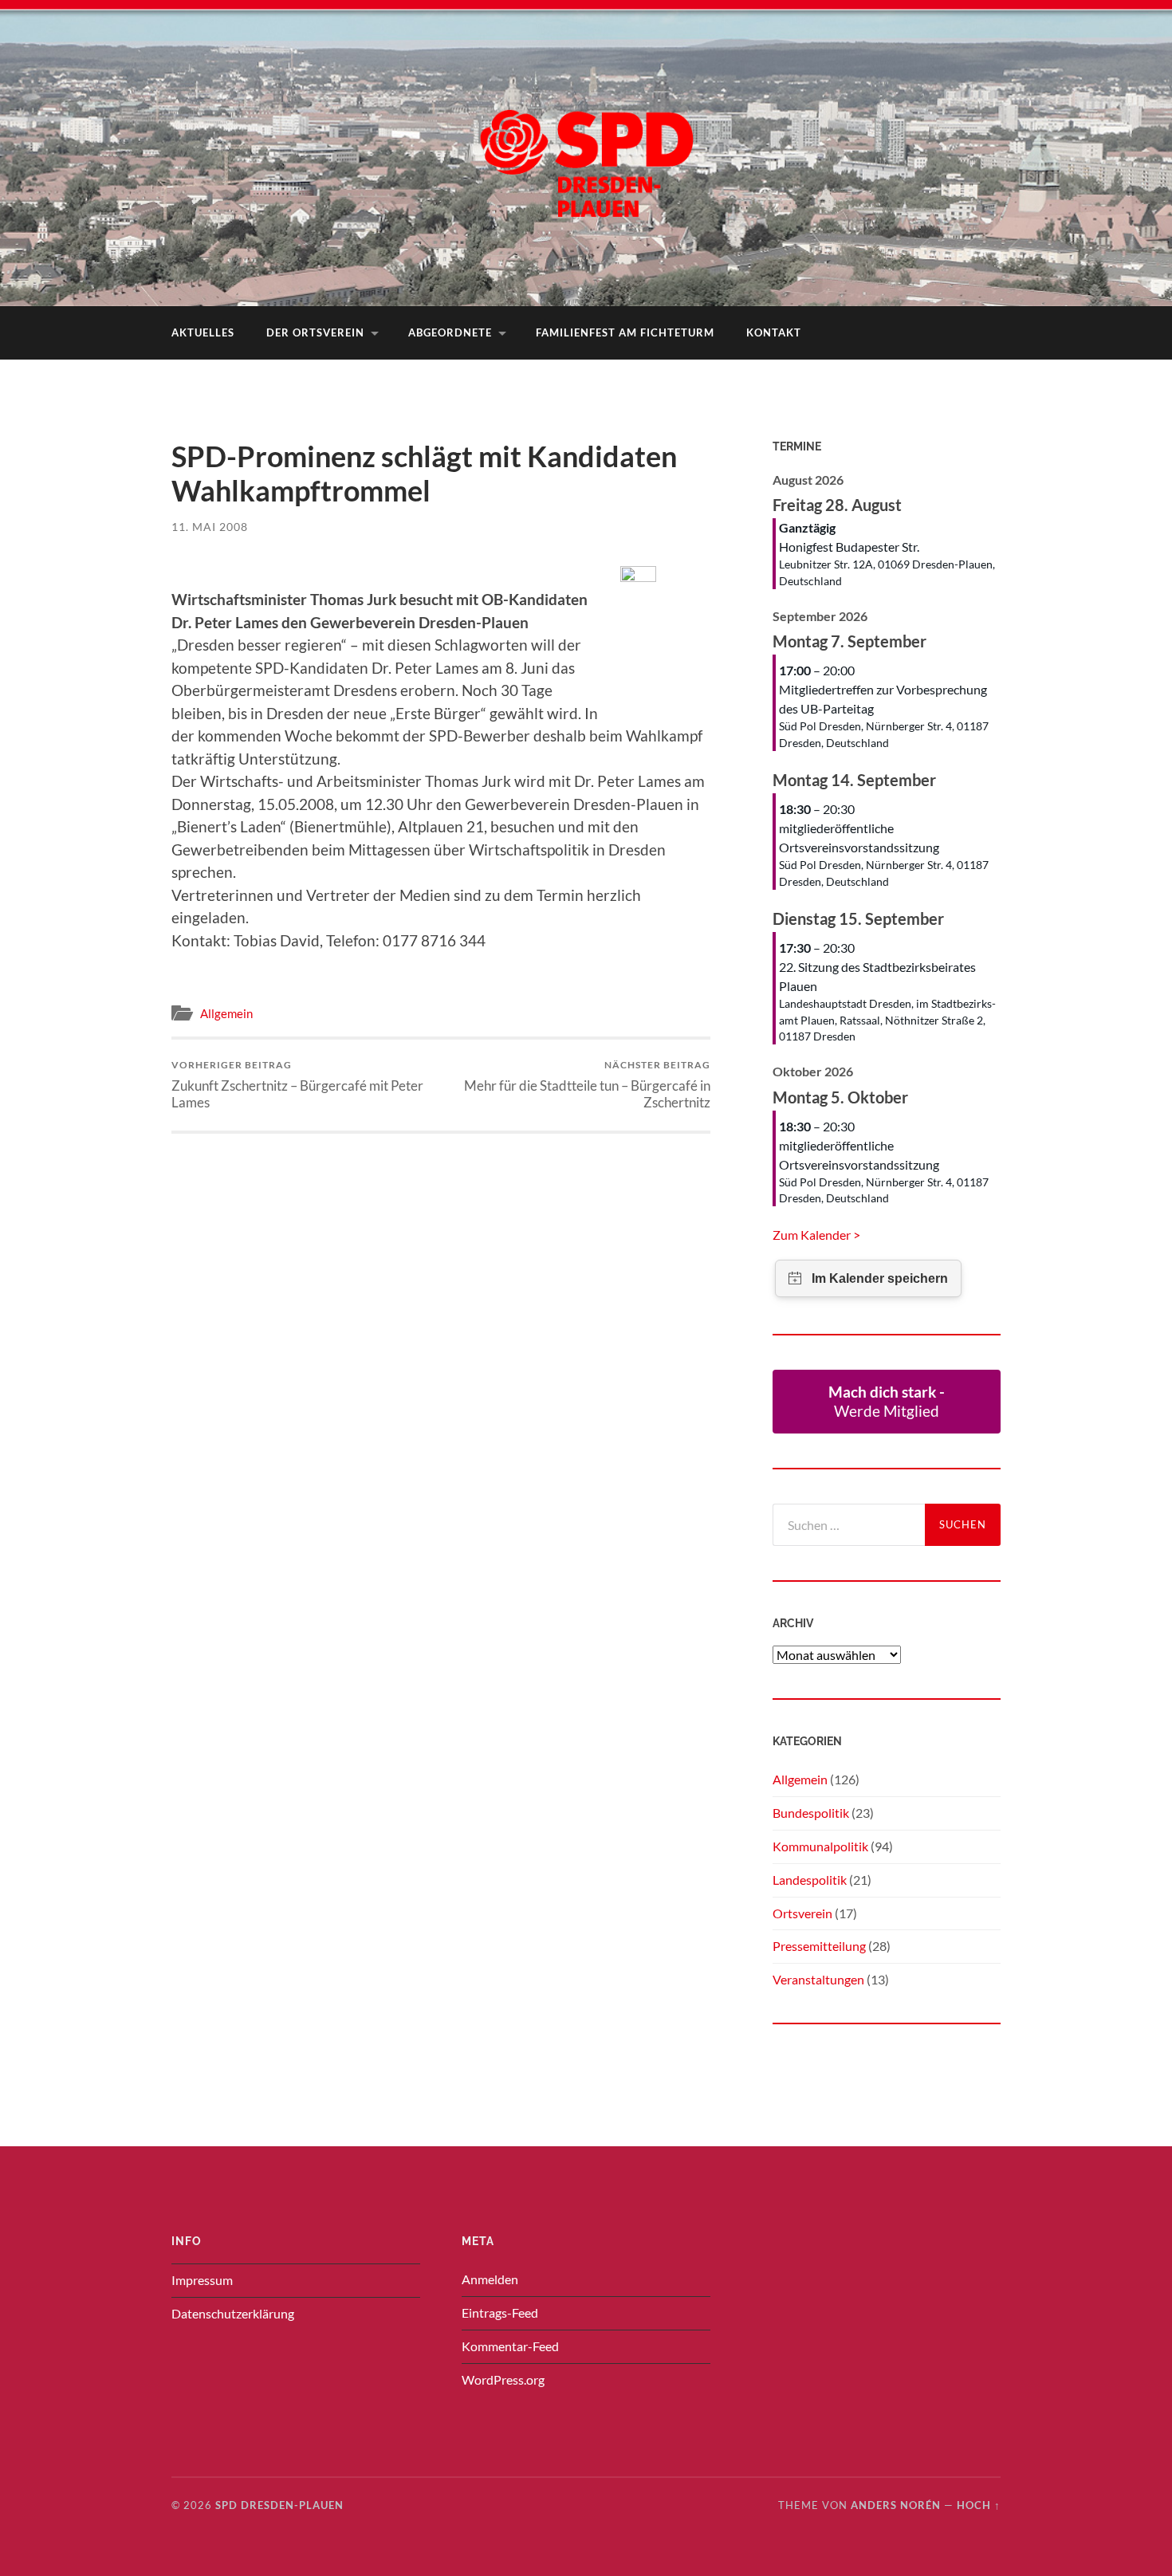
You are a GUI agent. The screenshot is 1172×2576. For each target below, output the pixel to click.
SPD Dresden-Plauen (279, 2505)
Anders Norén (896, 2505)
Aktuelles (203, 332)
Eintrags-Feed (500, 2313)
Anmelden (490, 2279)
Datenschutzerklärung (233, 2313)
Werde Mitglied (887, 1401)
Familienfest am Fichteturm (625, 332)
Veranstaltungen (818, 1979)
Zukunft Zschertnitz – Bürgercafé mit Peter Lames (297, 1084)
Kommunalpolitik (820, 1846)
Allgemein (226, 1013)
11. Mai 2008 (210, 527)
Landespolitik (810, 1880)
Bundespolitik (811, 1813)
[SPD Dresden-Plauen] (586, 151)
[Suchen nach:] (849, 1525)
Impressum (202, 2280)
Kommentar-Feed (510, 2346)
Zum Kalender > (816, 1235)
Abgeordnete (450, 332)
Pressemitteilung (819, 1946)
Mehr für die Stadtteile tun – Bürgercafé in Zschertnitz (587, 1084)
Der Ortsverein (315, 332)
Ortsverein (802, 1913)
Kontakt (774, 332)
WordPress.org (503, 2379)
